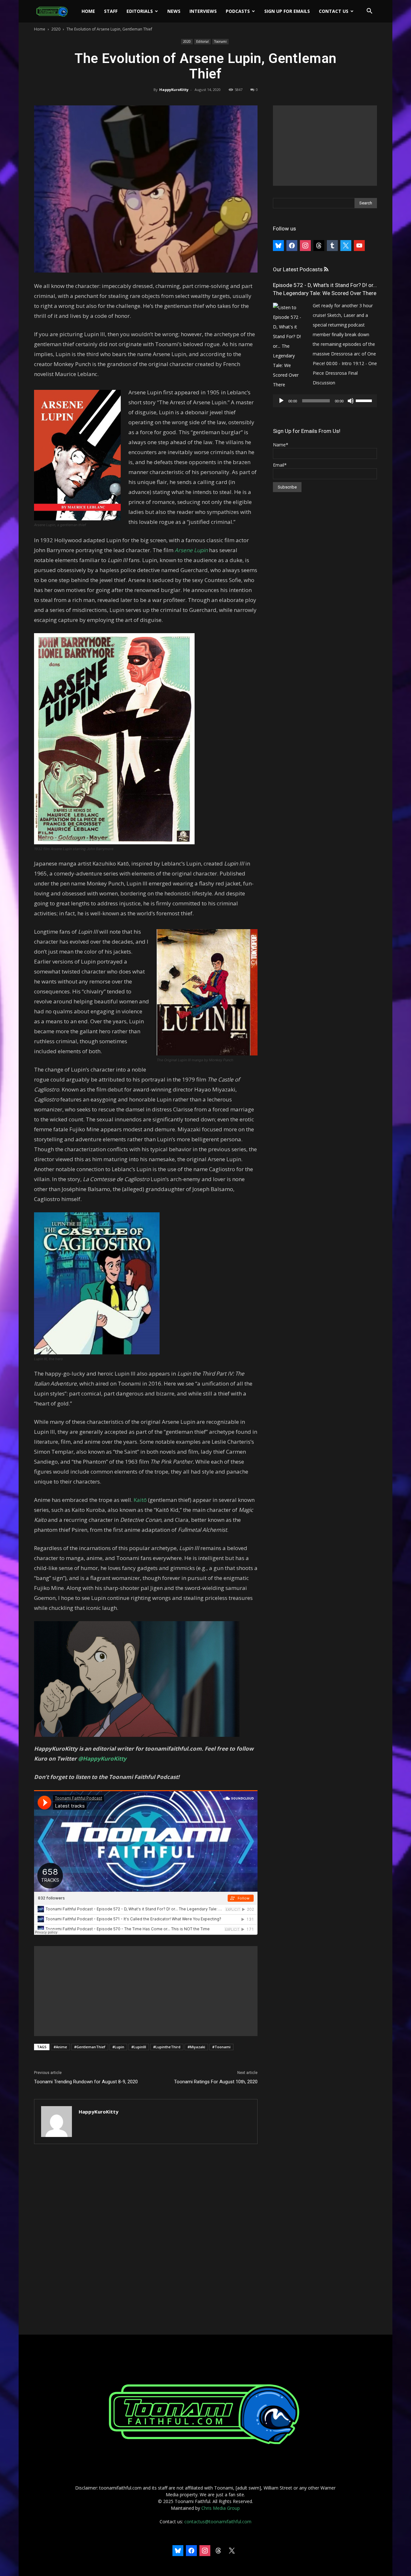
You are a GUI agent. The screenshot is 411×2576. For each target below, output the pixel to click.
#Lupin (118, 2047)
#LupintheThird (167, 2047)
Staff (111, 11)
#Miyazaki (196, 2047)
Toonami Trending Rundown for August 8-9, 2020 (86, 2082)
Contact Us (334, 11)
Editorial (202, 41)
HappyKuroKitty (174, 90)
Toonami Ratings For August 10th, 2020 (216, 2082)
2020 (56, 29)
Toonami (220, 41)
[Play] (281, 401)
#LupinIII (139, 2047)
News (174, 11)
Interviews (203, 11)
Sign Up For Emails (287, 11)
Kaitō (140, 1500)
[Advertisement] (146, 1991)
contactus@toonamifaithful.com (218, 2522)
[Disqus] (146, 2240)
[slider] (365, 400)
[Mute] (351, 401)
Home (88, 11)
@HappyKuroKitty (102, 1759)
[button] (369, 12)
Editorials (140, 11)
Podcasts (238, 11)
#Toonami (221, 2047)
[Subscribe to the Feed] (326, 269)
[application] (325, 401)
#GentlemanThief (90, 2047)
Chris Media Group (221, 2508)
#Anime (60, 2047)
